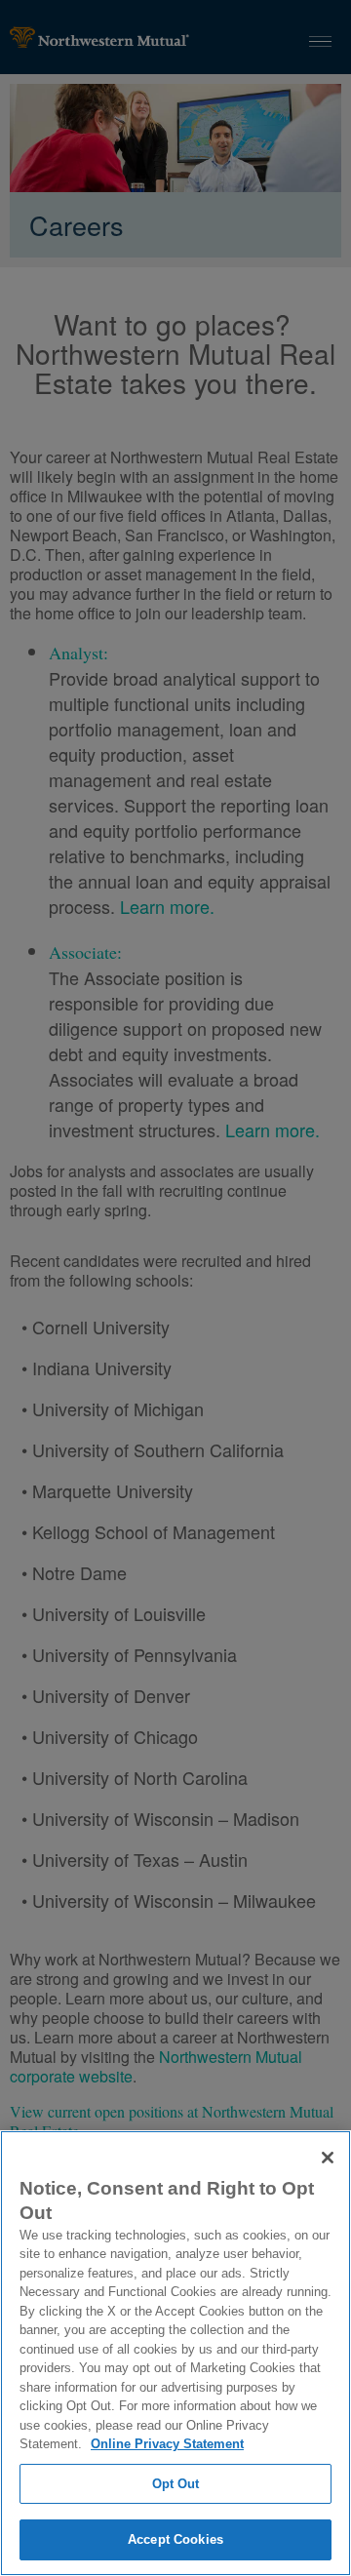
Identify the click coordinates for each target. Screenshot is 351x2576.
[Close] (328, 2158)
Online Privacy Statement (167, 2444)
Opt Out (176, 2484)
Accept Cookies (175, 2539)
